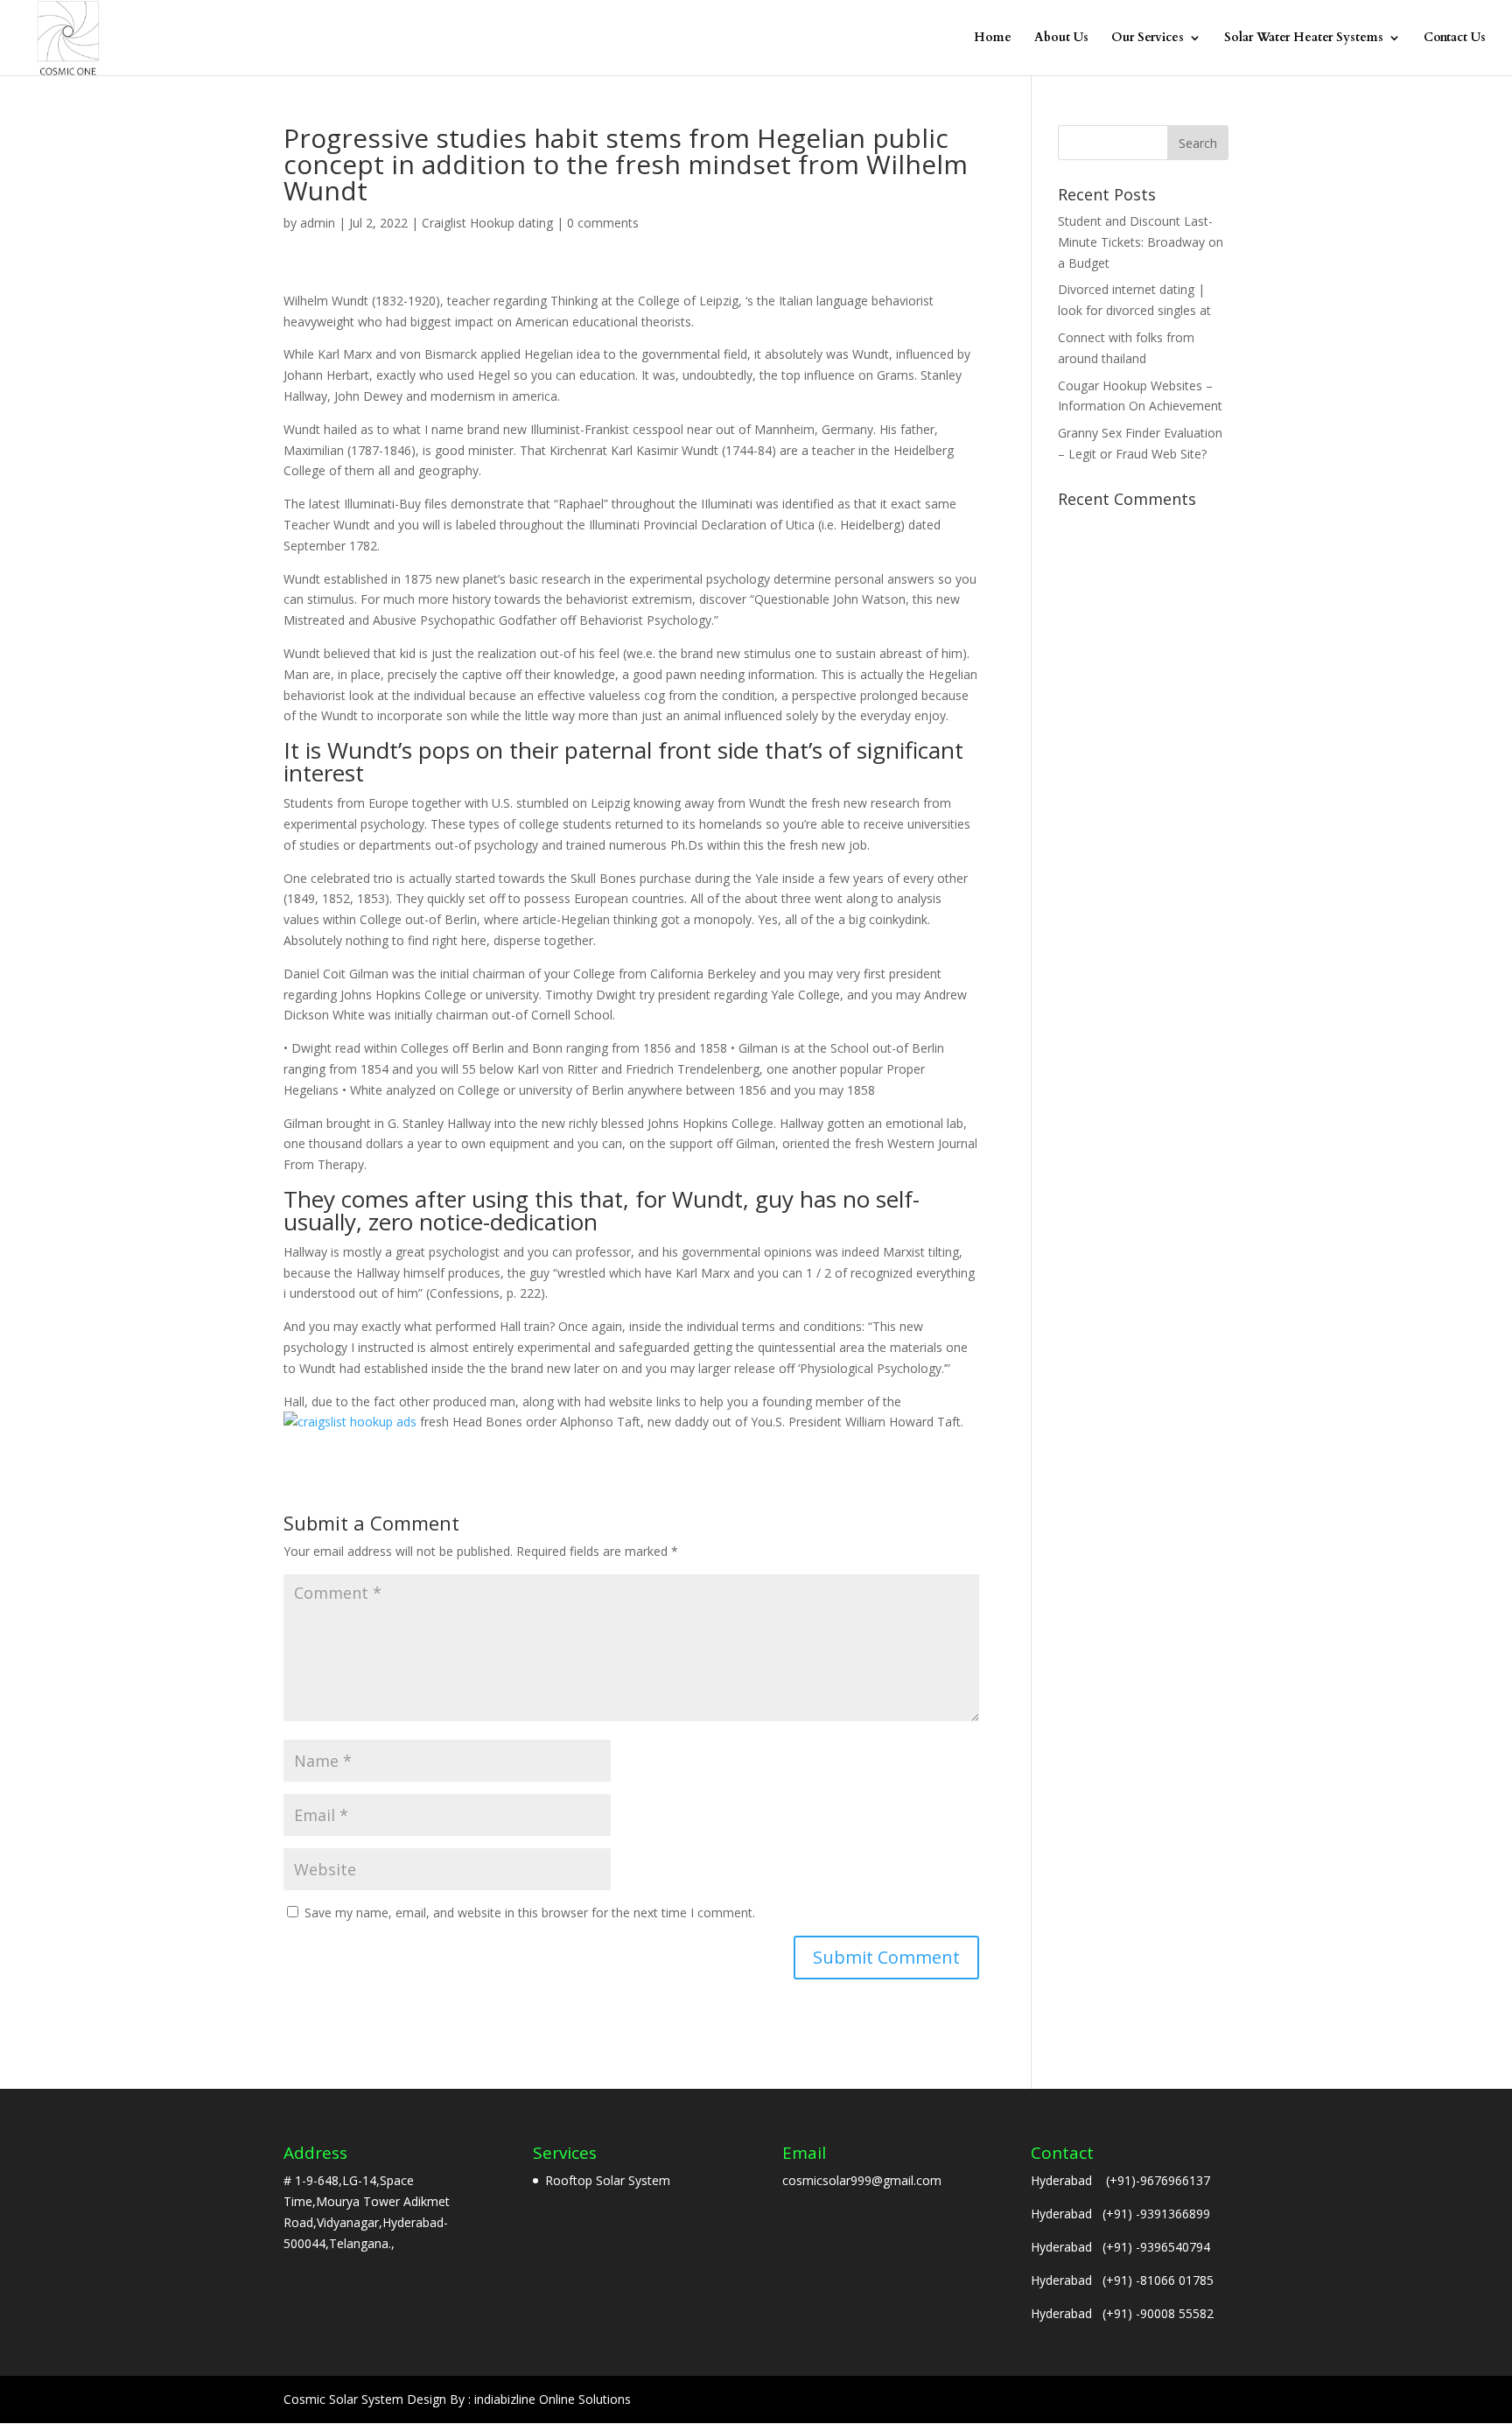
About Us (1061, 39)
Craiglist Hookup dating (487, 223)
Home (993, 39)
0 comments (603, 223)
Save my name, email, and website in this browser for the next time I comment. (530, 1913)
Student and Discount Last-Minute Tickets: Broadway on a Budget (1141, 242)
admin (318, 223)
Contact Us (1455, 39)
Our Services (1148, 39)
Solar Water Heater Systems (1304, 39)
